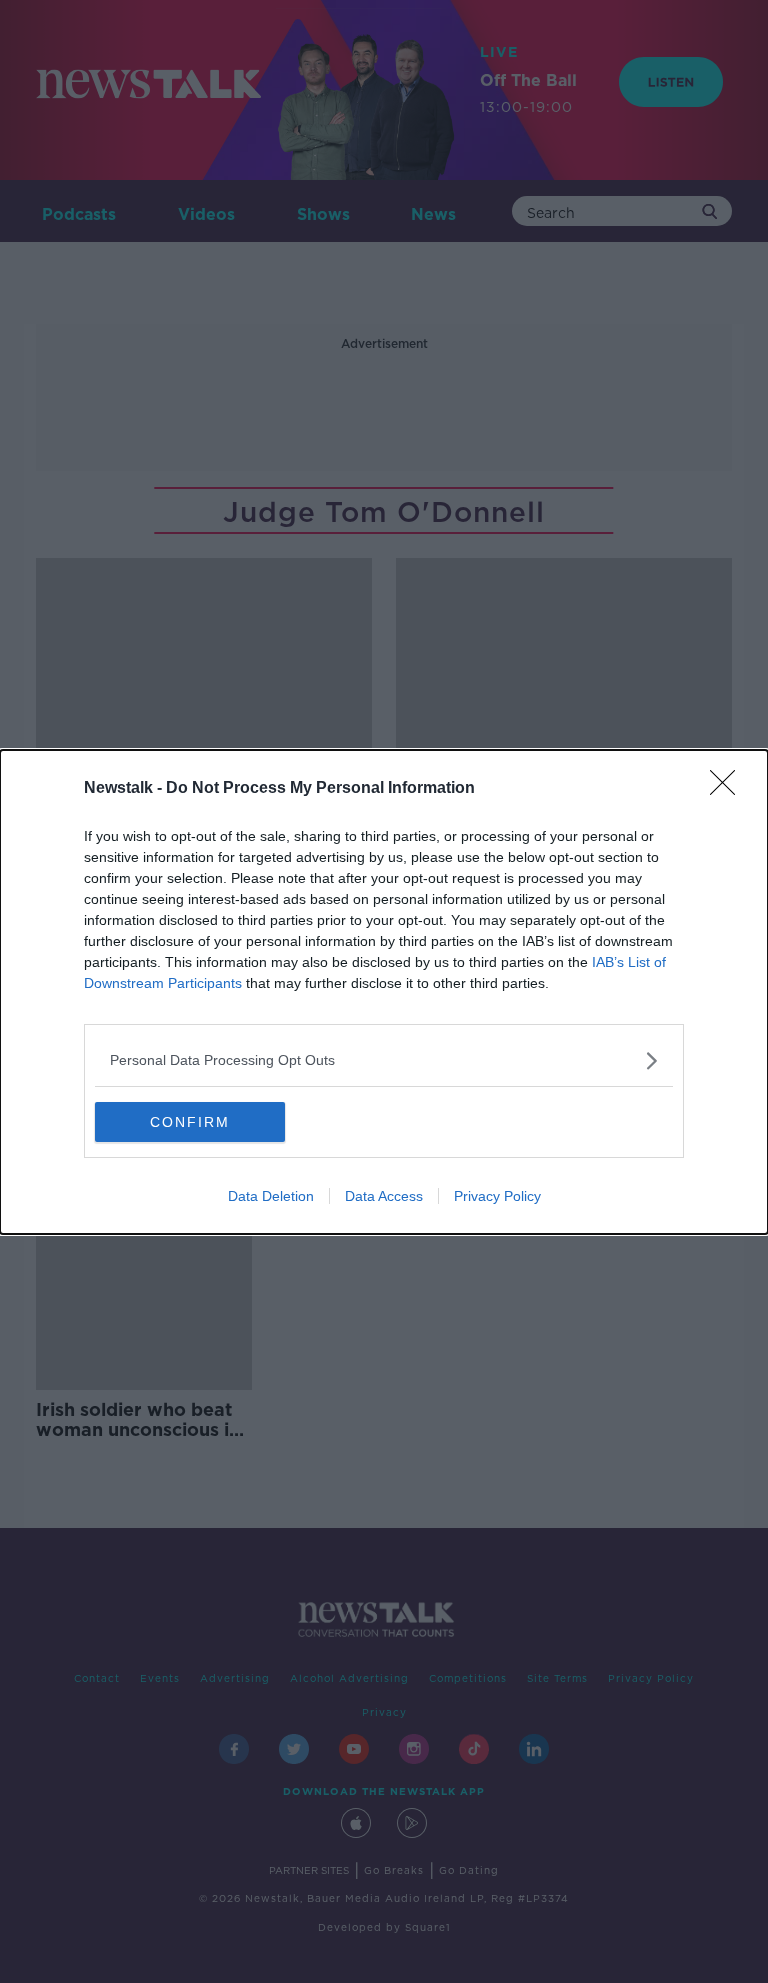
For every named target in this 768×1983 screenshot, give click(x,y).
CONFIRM (190, 1122)
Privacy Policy (497, 1196)
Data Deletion (271, 1196)
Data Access (384, 1196)
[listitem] (384, 1060)
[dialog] (384, 992)
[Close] (729, 789)
